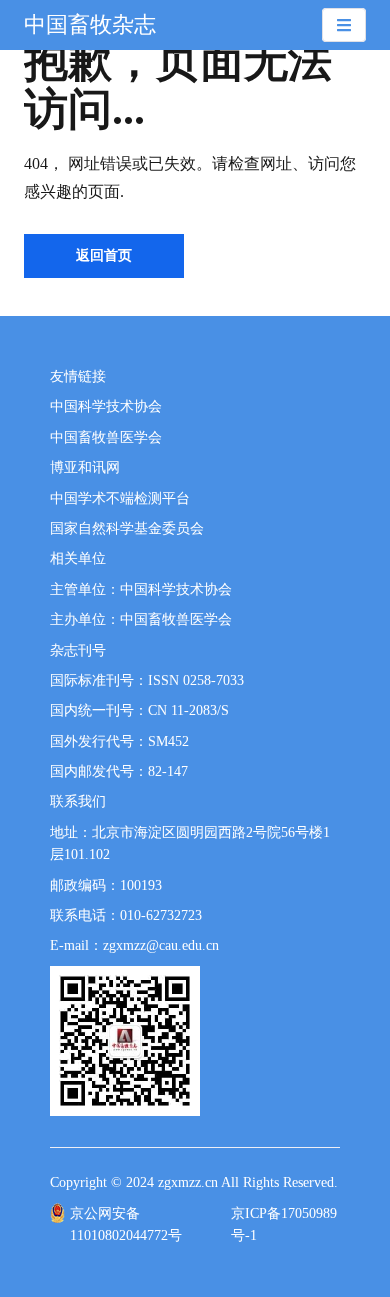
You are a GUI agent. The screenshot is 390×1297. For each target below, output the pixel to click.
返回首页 (104, 255)
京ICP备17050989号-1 (284, 1224)
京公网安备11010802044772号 (126, 1224)
